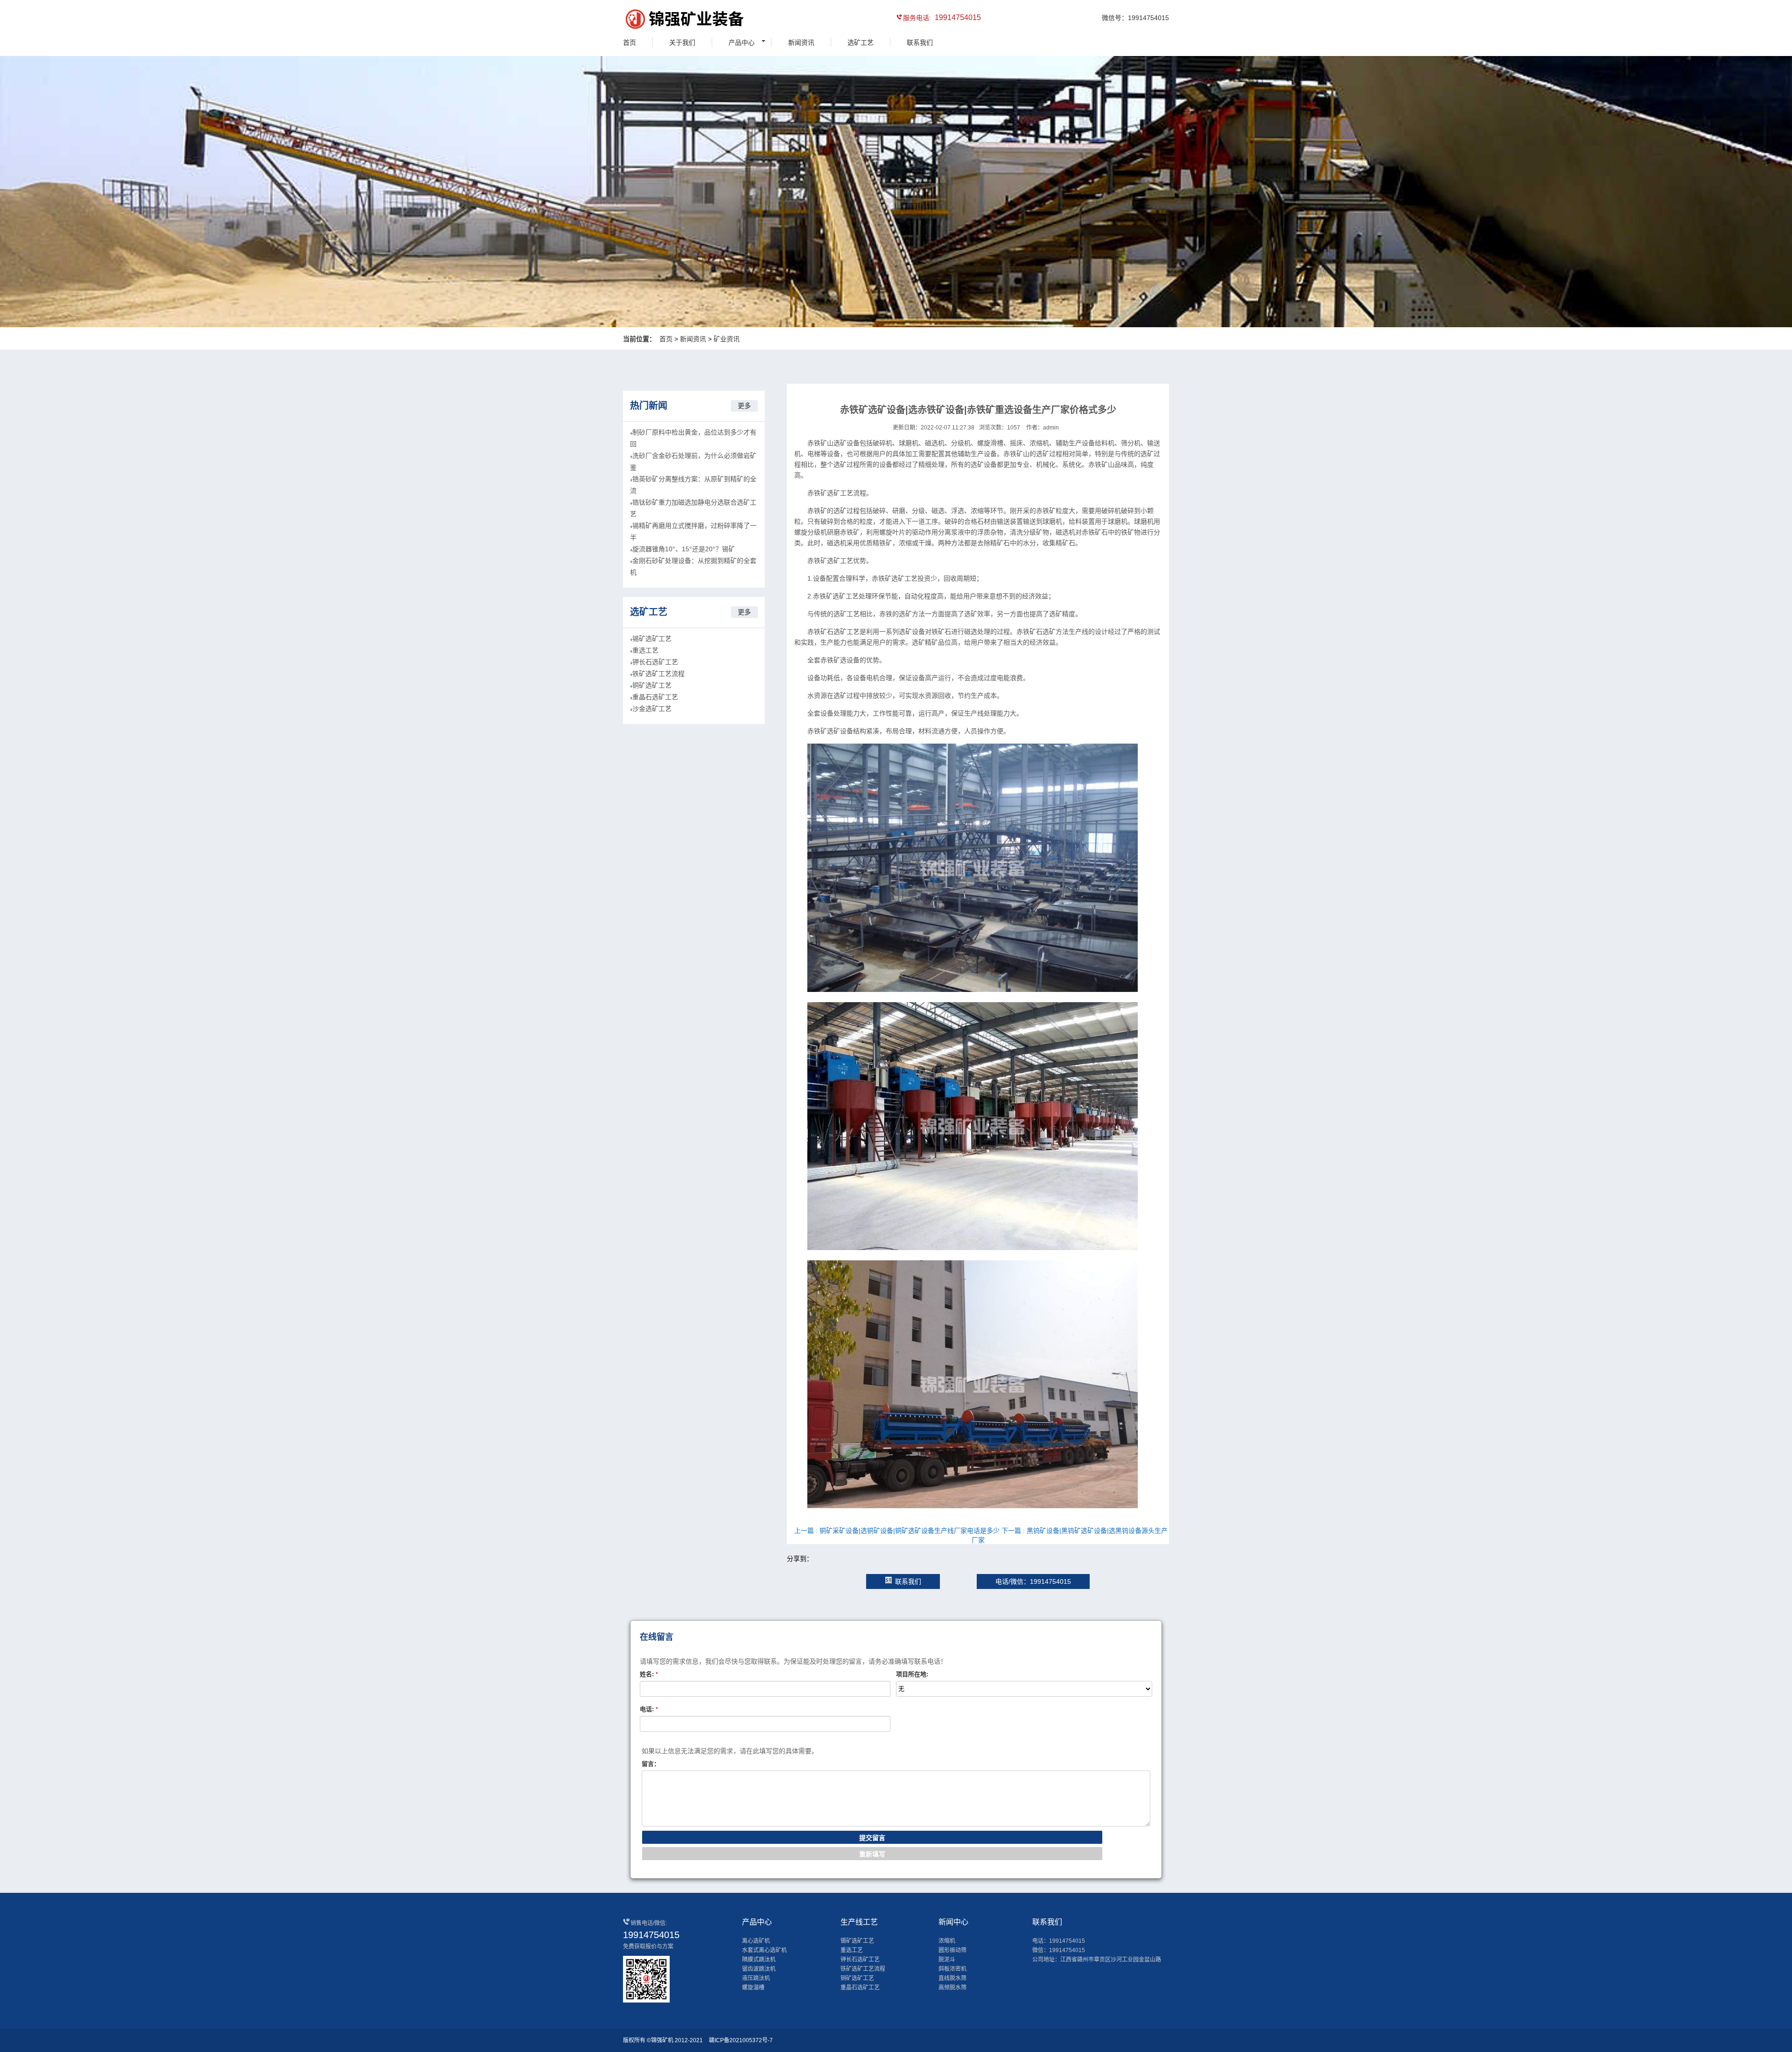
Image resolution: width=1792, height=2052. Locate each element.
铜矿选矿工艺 (652, 685)
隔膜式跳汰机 (759, 1960)
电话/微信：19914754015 (1033, 1581)
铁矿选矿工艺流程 (658, 674)
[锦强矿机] (665, 21)
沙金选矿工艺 (652, 709)
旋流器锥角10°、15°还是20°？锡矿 (684, 549)
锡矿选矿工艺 (652, 639)
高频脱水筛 (952, 1988)
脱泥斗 (947, 1960)
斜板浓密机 (952, 1969)
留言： (651, 1764)
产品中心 (742, 42)
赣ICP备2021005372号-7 (741, 2040)
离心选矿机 (756, 1941)
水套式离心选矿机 (764, 1950)
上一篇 (897, 1531)
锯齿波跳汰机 (759, 1969)
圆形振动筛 (952, 1950)
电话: (649, 1709)
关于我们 (682, 42)
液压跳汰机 (756, 1978)
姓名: (649, 1674)
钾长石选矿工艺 (655, 662)
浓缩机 (947, 1941)
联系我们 (920, 42)
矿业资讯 (727, 339)
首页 (630, 42)
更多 (744, 406)
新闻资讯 (801, 42)
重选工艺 (645, 650)
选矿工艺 (861, 42)
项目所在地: (912, 1674)
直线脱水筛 (952, 1978)
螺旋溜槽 (753, 1988)
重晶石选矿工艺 (655, 697)
